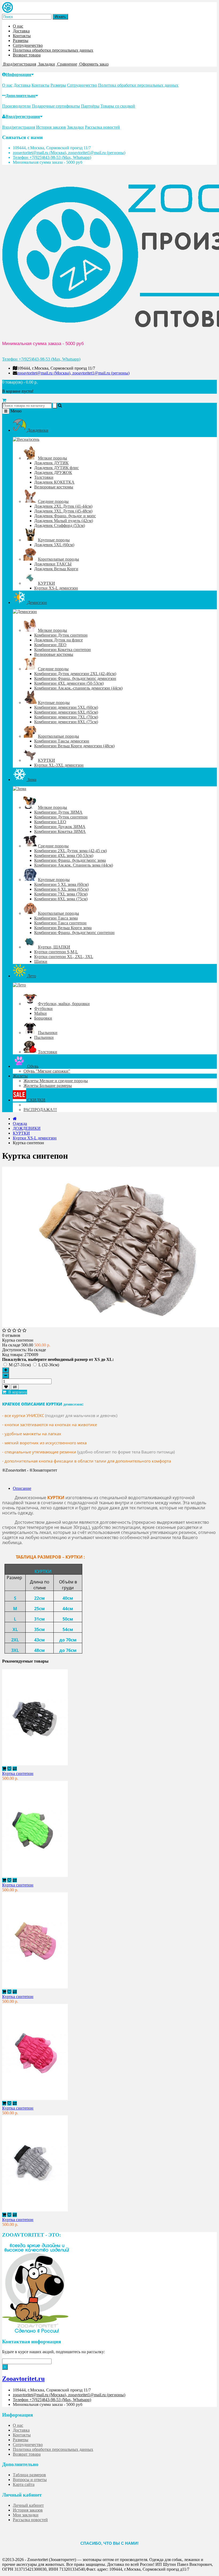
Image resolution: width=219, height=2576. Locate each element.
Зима (31, 780)
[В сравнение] (15, 1387)
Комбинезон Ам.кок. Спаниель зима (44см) (74, 865)
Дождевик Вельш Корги (56, 569)
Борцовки (43, 1018)
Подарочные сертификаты (56, 106)
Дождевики (37, 430)
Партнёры (90, 106)
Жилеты (20, 1076)
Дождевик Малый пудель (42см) (64, 521)
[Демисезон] (25, 612)
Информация (19, 74)
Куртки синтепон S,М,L (56, 952)
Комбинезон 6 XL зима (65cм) (61, 889)
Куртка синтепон (18, 1773)
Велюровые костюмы (54, 487)
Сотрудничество (28, 45)
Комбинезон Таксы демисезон (62, 741)
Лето (31, 976)
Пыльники (48, 1033)
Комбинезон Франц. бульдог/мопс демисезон (75, 678)
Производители (16, 106)
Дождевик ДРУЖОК (53, 472)
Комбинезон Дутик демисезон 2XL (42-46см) (75, 674)
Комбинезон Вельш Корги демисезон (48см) (74, 746)
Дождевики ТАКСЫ (53, 564)
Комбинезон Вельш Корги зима (63, 928)
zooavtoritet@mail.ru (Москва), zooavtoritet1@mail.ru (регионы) (69, 153)
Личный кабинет (28, 2505)
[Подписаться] (5, 2367)
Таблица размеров (29, 2475)
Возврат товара (27, 55)
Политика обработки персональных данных (53, 50)
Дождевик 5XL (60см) (54, 545)
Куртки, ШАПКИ (54, 947)
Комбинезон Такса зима (56, 918)
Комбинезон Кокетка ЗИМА (60, 831)
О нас (18, 26)
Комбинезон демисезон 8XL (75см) (66, 722)
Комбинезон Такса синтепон (60, 923)
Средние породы (53, 501)
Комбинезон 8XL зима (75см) (61, 899)
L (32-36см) (49, 1365)
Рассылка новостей (102, 127)
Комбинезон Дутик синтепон (61, 635)
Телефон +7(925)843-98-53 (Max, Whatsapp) (52, 157)
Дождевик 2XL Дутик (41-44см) (63, 506)
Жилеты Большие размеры (48, 1086)
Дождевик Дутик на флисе (58, 640)
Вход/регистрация (23, 116)
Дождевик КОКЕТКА (54, 482)
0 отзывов (11, 1335)
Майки (40, 1013)
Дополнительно (21, 96)
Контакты (22, 36)
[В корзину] (4, 1769)
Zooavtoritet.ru (23, 2379)
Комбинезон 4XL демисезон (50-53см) (69, 683)
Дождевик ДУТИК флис (56, 468)
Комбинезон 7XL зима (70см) (61, 894)
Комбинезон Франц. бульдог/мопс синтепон (74, 933)
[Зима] (19, 789)
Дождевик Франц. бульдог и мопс (65, 516)
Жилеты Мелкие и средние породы (56, 1081)
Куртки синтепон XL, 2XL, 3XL (64, 957)
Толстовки (44, 477)
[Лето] (19, 985)
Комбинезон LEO (50, 822)
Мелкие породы (52, 458)
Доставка (21, 31)
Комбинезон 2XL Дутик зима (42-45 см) (71, 851)
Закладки (75, 127)
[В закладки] (6, 1387)
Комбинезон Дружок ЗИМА (60, 827)
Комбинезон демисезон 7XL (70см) (66, 717)
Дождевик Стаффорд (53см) (60, 525)
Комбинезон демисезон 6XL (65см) (66, 712)
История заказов (51, 127)
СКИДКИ (36, 1100)
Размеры (21, 41)
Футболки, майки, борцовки (64, 1004)
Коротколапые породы (58, 559)
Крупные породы (54, 540)
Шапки (41, 961)
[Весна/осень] (26, 439)
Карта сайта (24, 2484)
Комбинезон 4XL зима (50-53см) (64, 856)
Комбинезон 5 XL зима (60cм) (61, 884)
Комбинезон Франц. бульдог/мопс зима (70, 860)
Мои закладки (26, 2515)
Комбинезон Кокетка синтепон (62, 650)
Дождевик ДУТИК (51, 463)
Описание (22, 1488)
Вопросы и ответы (30, 2480)
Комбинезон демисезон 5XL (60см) (66, 707)
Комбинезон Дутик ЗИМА (58, 812)
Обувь (32, 1066)
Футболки (43, 1008)
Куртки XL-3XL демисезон (59, 765)
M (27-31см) (20, 1365)
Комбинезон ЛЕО (50, 645)
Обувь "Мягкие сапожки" (47, 1071)
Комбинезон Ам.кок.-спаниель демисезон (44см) (78, 688)
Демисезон (37, 602)
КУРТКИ (46, 583)
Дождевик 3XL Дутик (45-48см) (63, 511)
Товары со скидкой (118, 106)
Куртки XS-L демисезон (56, 588)
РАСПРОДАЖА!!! (40, 1110)
